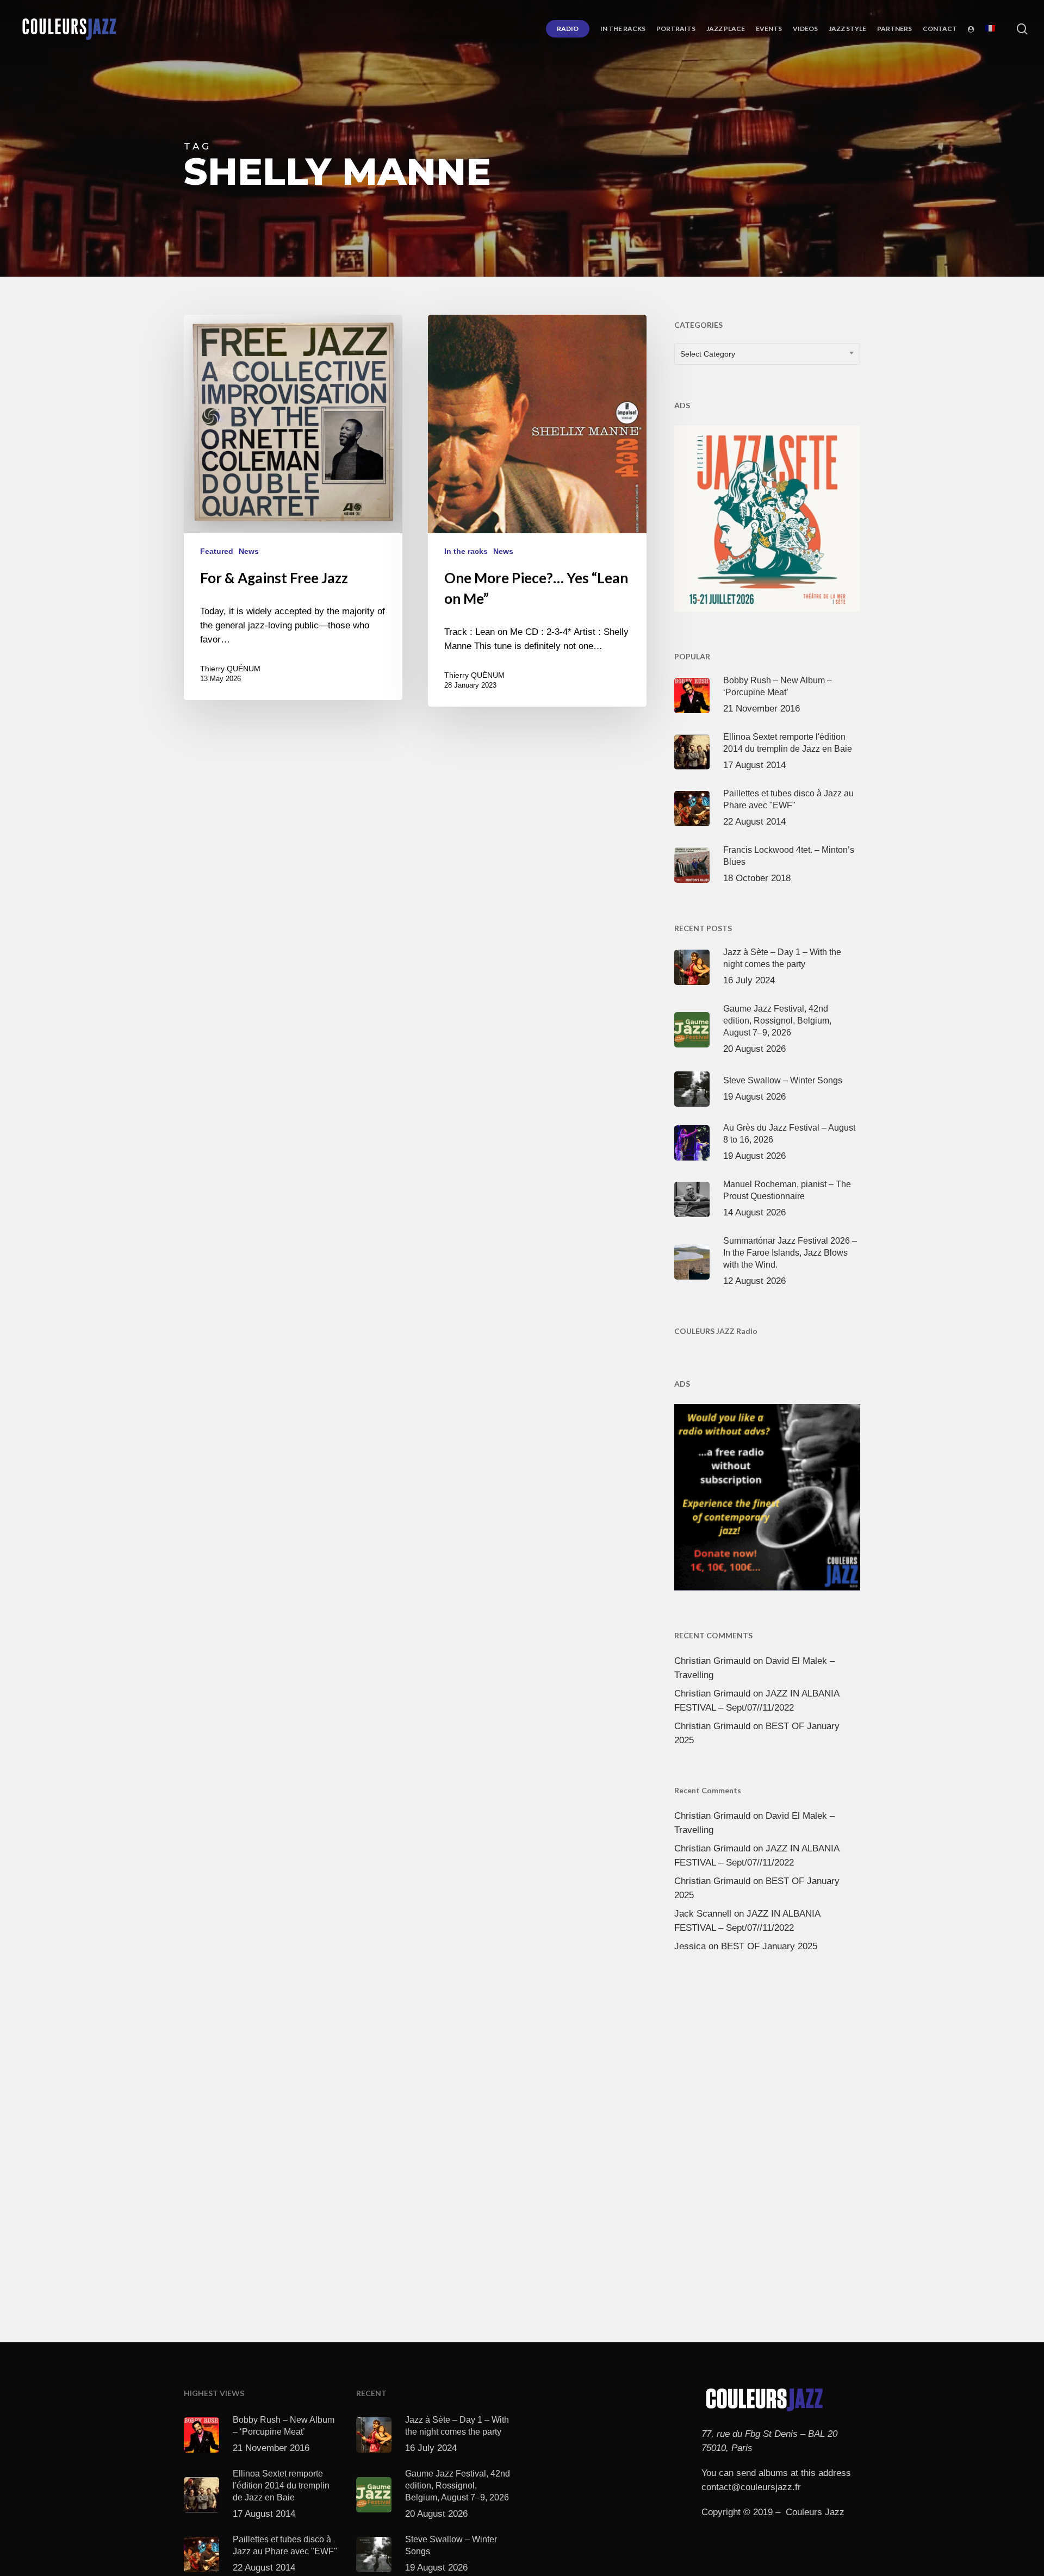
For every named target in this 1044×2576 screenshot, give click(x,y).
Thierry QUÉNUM (230, 669)
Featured (217, 551)
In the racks (466, 551)
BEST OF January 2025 (769, 1946)
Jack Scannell (703, 1914)
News (249, 551)
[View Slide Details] (767, 516)
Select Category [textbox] (708, 354)
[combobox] (767, 354)
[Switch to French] (990, 29)
